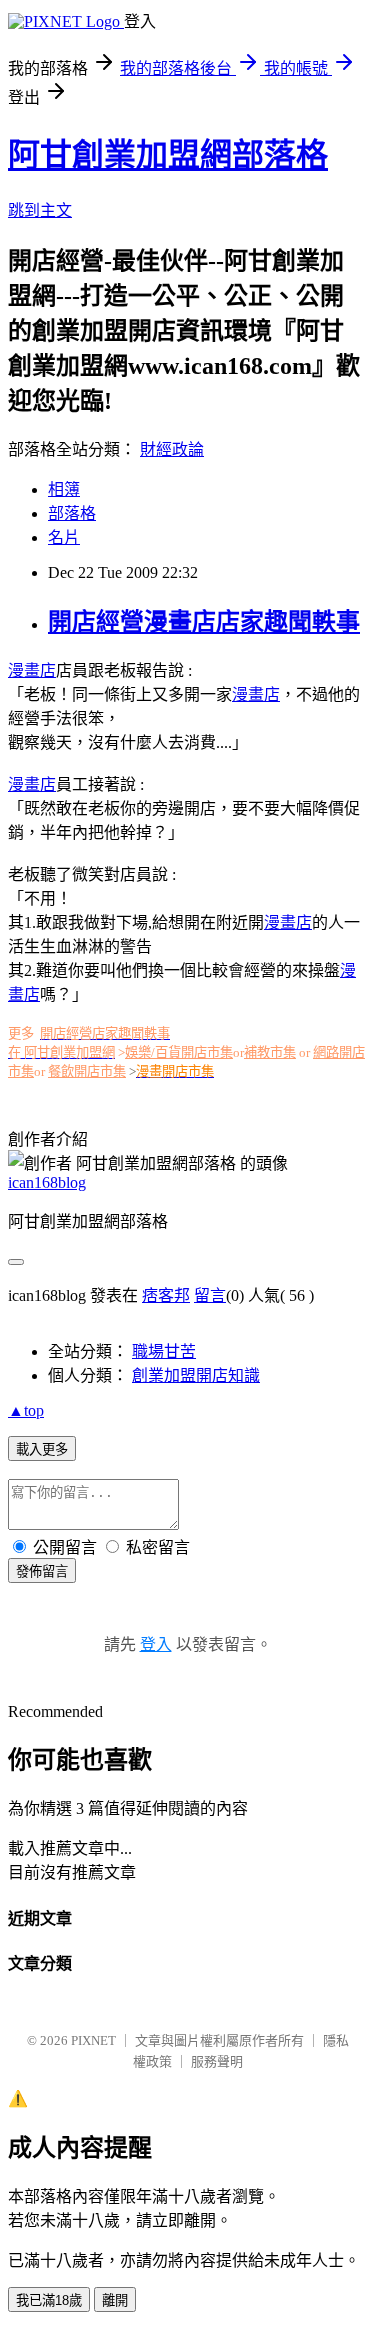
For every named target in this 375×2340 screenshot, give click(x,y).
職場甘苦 (164, 1351)
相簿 (64, 489)
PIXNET (93, 2040)
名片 (64, 537)
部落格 (72, 513)
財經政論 (172, 449)
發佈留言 (42, 1571)
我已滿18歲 (49, 2300)
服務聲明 (217, 2061)
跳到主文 (40, 210)
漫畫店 (32, 670)
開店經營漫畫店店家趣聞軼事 (204, 622)
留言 (210, 1295)
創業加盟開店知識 (196, 1375)
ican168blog (47, 1182)
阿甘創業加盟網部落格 (168, 155)
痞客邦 (166, 1295)
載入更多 (42, 1449)
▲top (26, 1410)
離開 (115, 2300)
